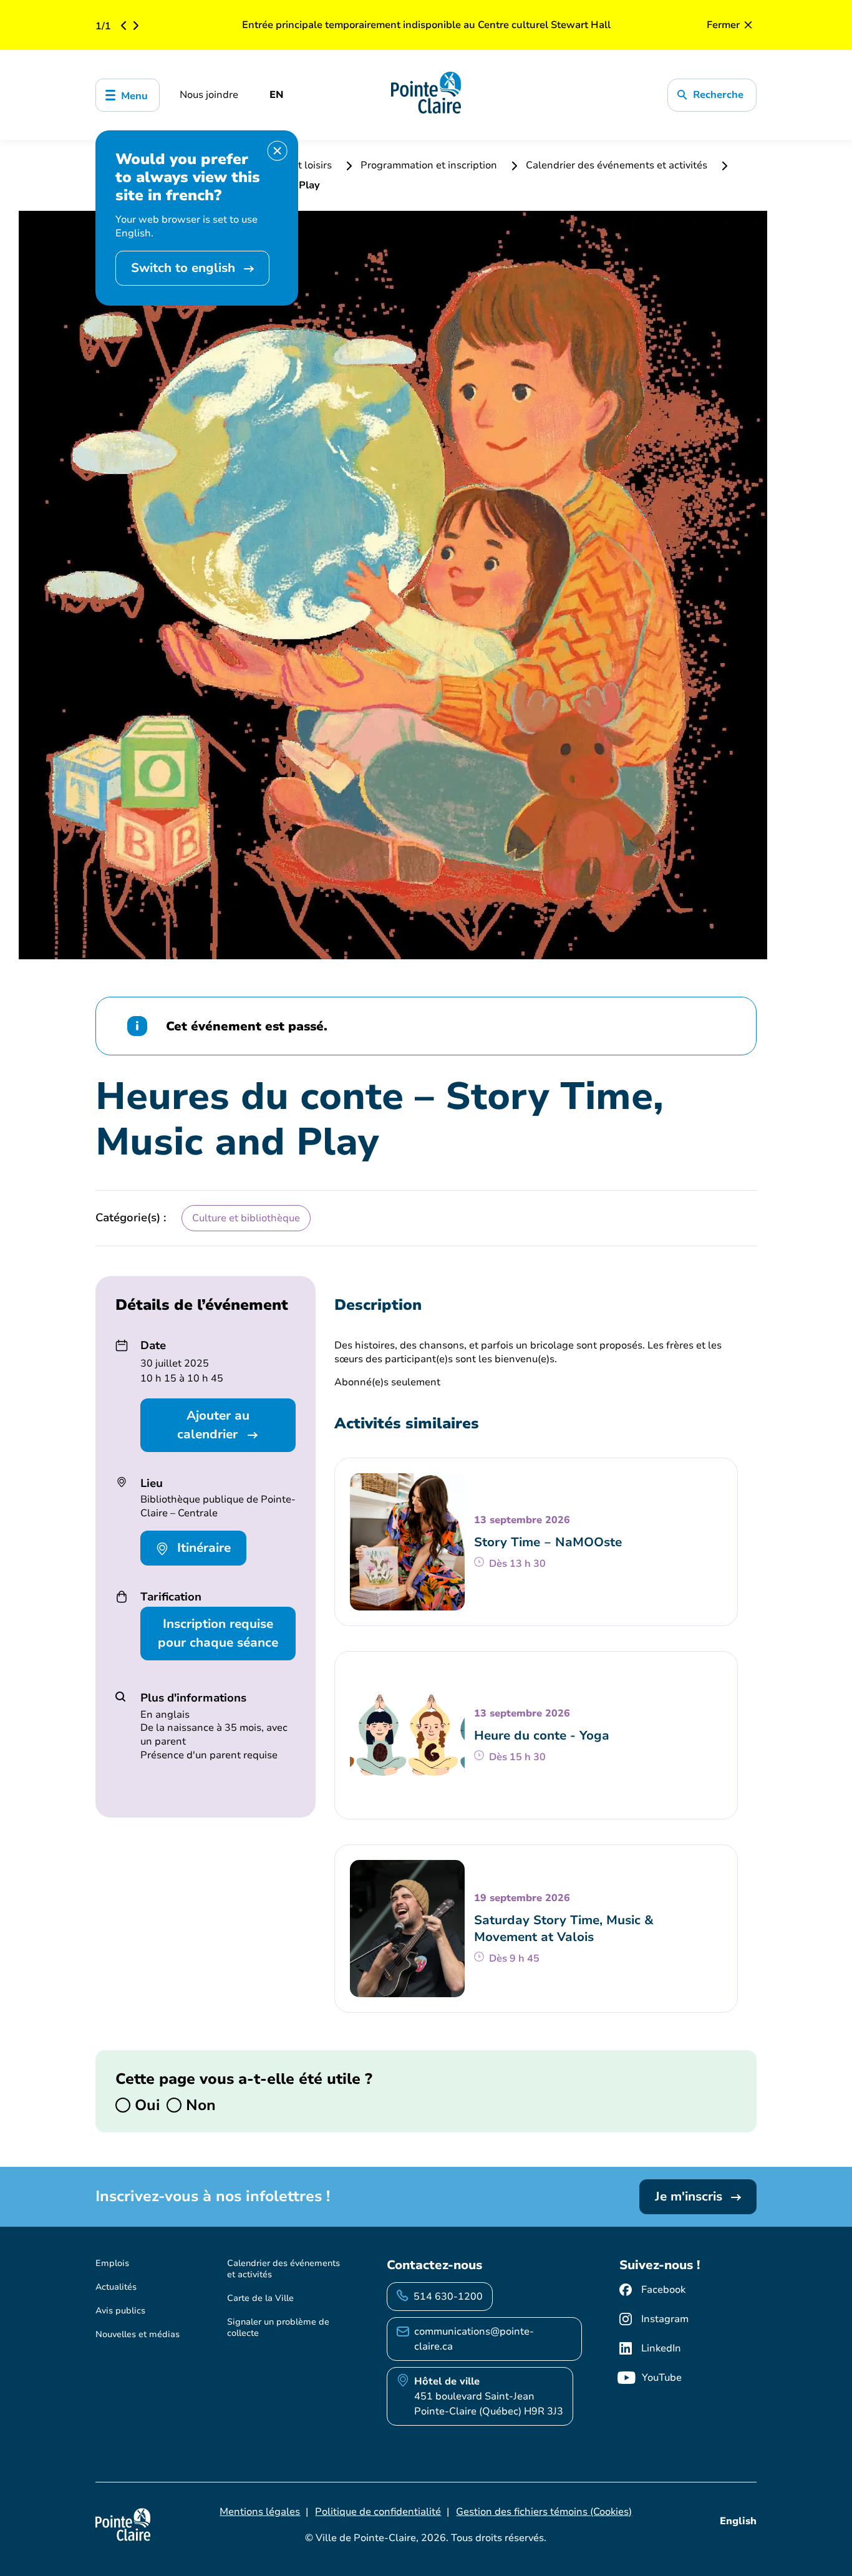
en (277, 95)
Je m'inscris (690, 2196)
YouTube (662, 2378)
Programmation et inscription (429, 165)
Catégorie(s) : (131, 1218)
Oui (145, 2105)
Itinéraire (202, 1548)
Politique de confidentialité (378, 2512)
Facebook (663, 2290)
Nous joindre (209, 95)
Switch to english (185, 268)
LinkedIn (661, 2348)
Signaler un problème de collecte (278, 2327)
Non (199, 2105)
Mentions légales (260, 2512)
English (738, 2521)
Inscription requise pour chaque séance (218, 1633)
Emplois (112, 2263)
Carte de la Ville (260, 2298)
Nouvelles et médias (138, 2334)
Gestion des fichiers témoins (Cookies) (544, 2512)
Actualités (116, 2287)
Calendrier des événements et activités (617, 165)
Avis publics (120, 2311)
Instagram (665, 2319)
